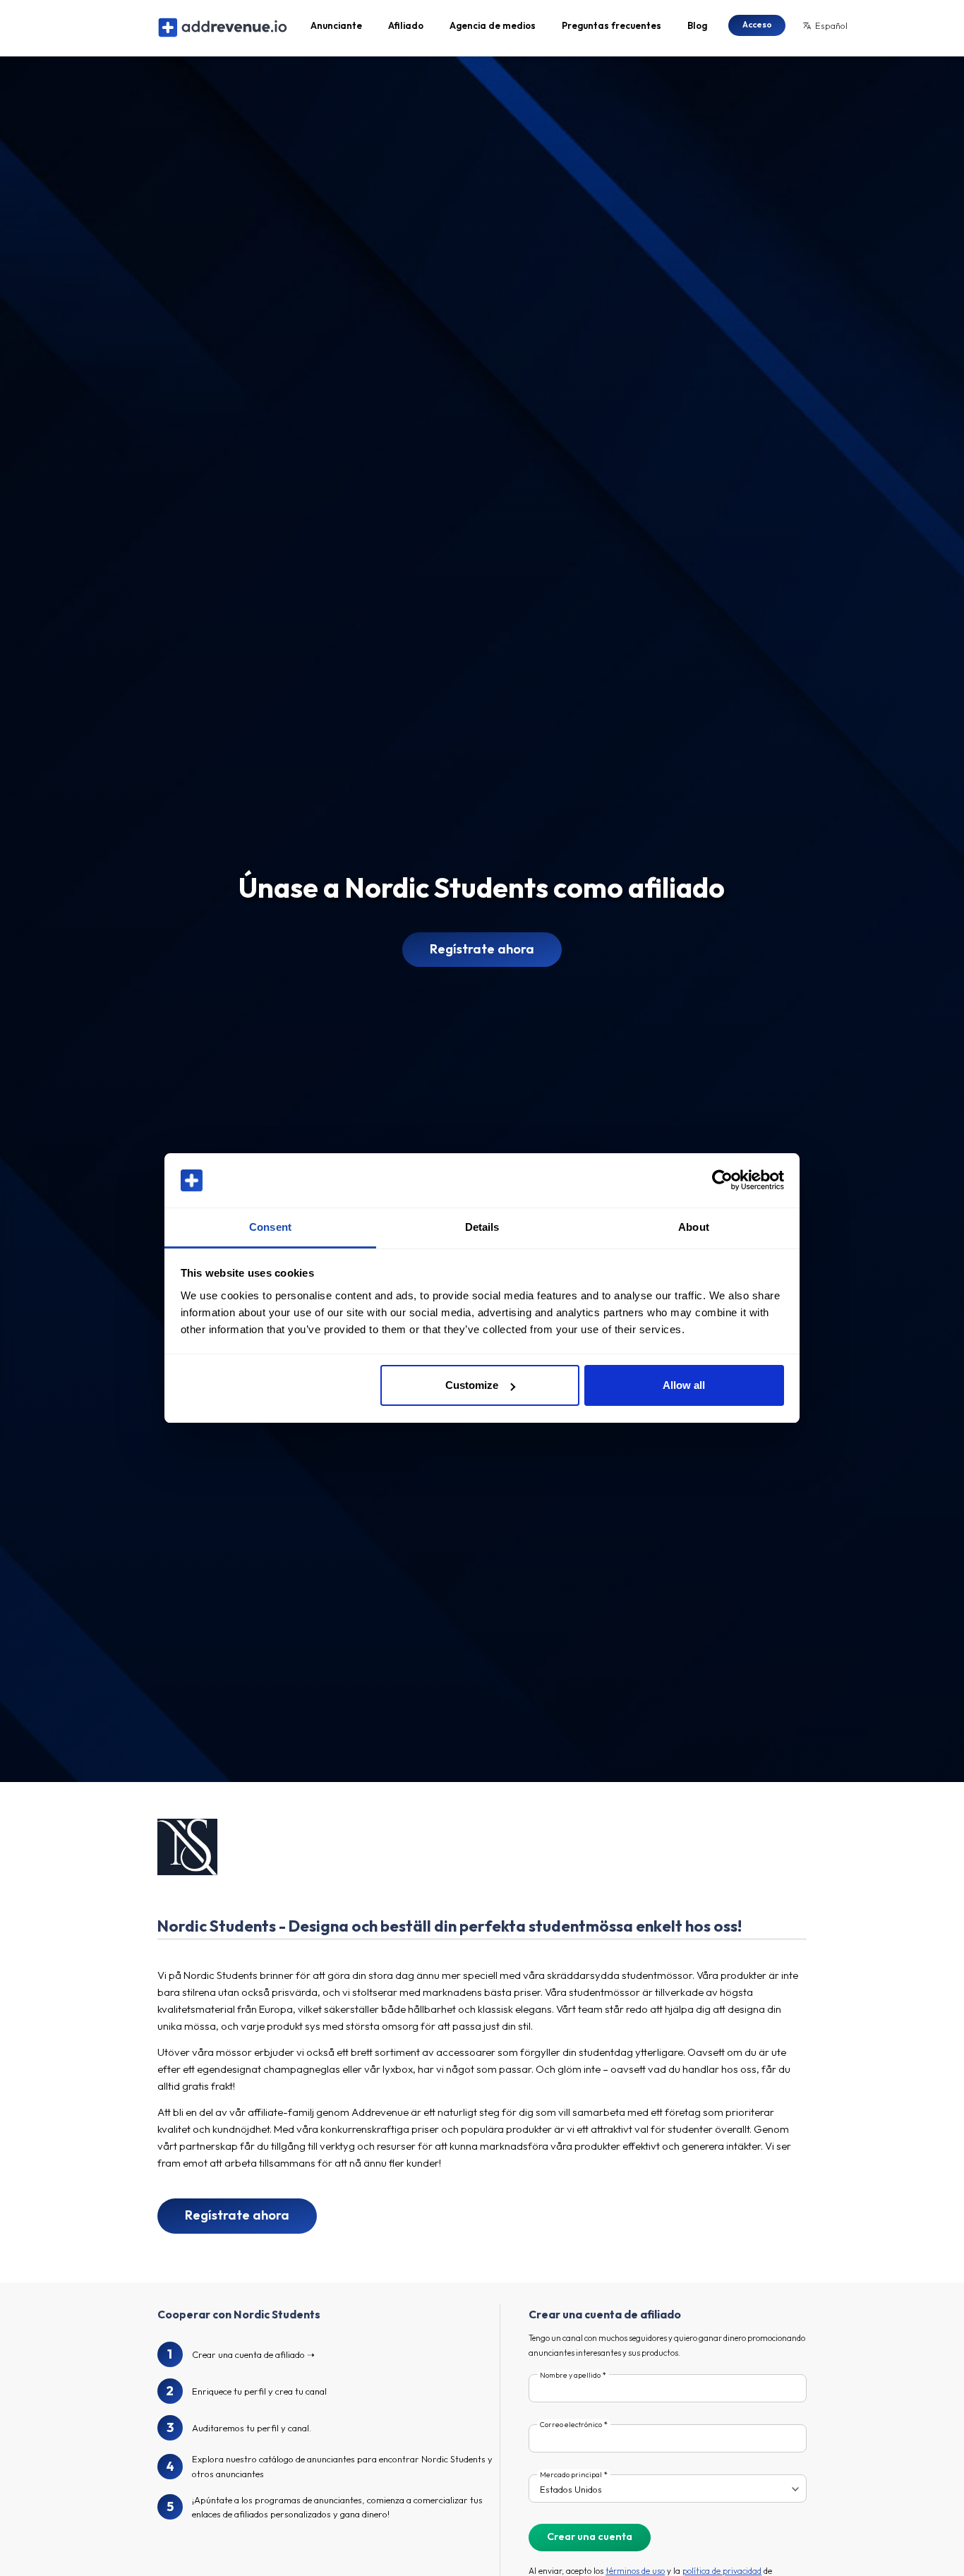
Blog (697, 25)
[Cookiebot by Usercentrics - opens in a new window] (722, 1181)
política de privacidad (722, 2571)
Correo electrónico (571, 2425)
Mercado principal (571, 2475)
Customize (472, 1385)
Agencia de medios (493, 25)
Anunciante (336, 25)
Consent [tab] (270, 1227)
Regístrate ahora (482, 949)
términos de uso (635, 2571)
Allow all (684, 1385)
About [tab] (694, 1227)
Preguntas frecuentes (611, 25)
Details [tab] (482, 1227)
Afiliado (406, 25)
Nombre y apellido (570, 2375)
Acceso (757, 24)
